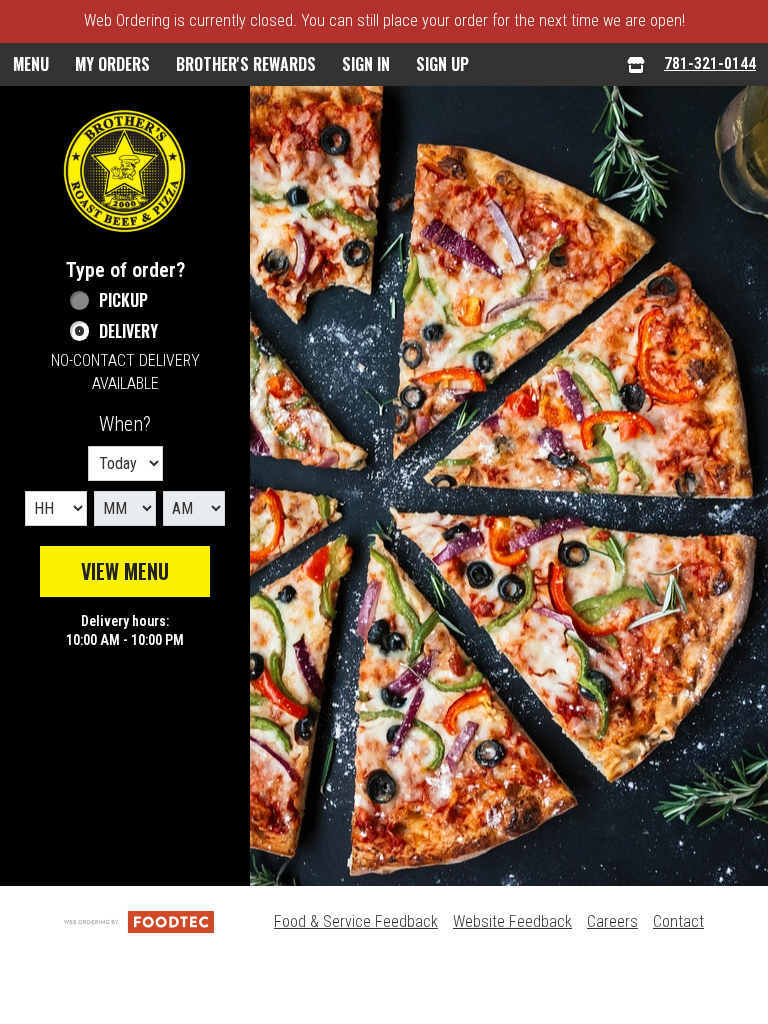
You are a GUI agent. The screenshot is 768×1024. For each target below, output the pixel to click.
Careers (612, 921)
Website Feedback (512, 921)
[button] (125, 171)
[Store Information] (636, 64)
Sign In (366, 64)
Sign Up (442, 64)
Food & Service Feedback (356, 921)
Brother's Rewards (246, 64)
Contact (678, 921)
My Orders (112, 64)
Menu (31, 64)
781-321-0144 (710, 63)
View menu (125, 571)
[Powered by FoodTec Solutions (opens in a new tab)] (139, 921)
